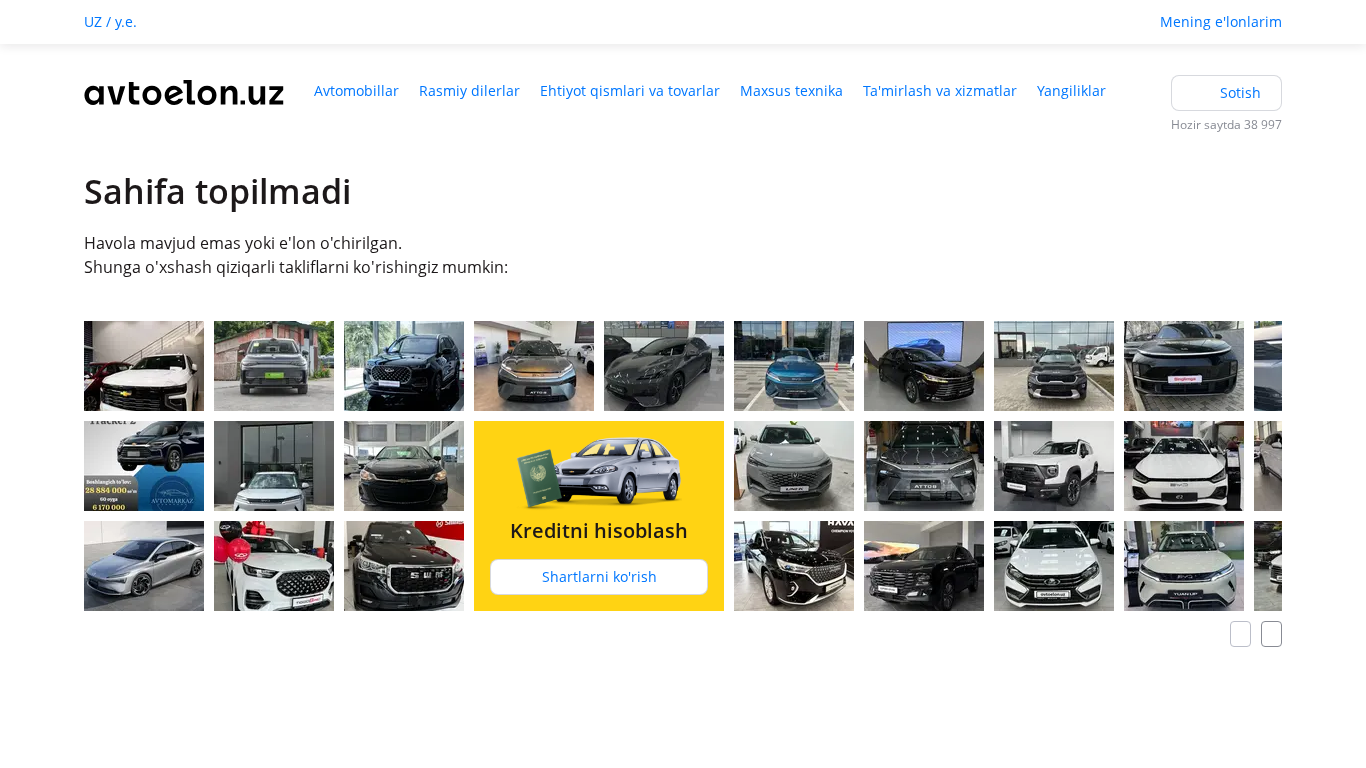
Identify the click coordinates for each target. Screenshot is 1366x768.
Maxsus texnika (791, 90)
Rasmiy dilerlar (469, 90)
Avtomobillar (356, 90)
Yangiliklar (1071, 90)
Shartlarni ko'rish (599, 576)
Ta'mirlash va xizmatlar (940, 90)
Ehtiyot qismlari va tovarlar (630, 90)
